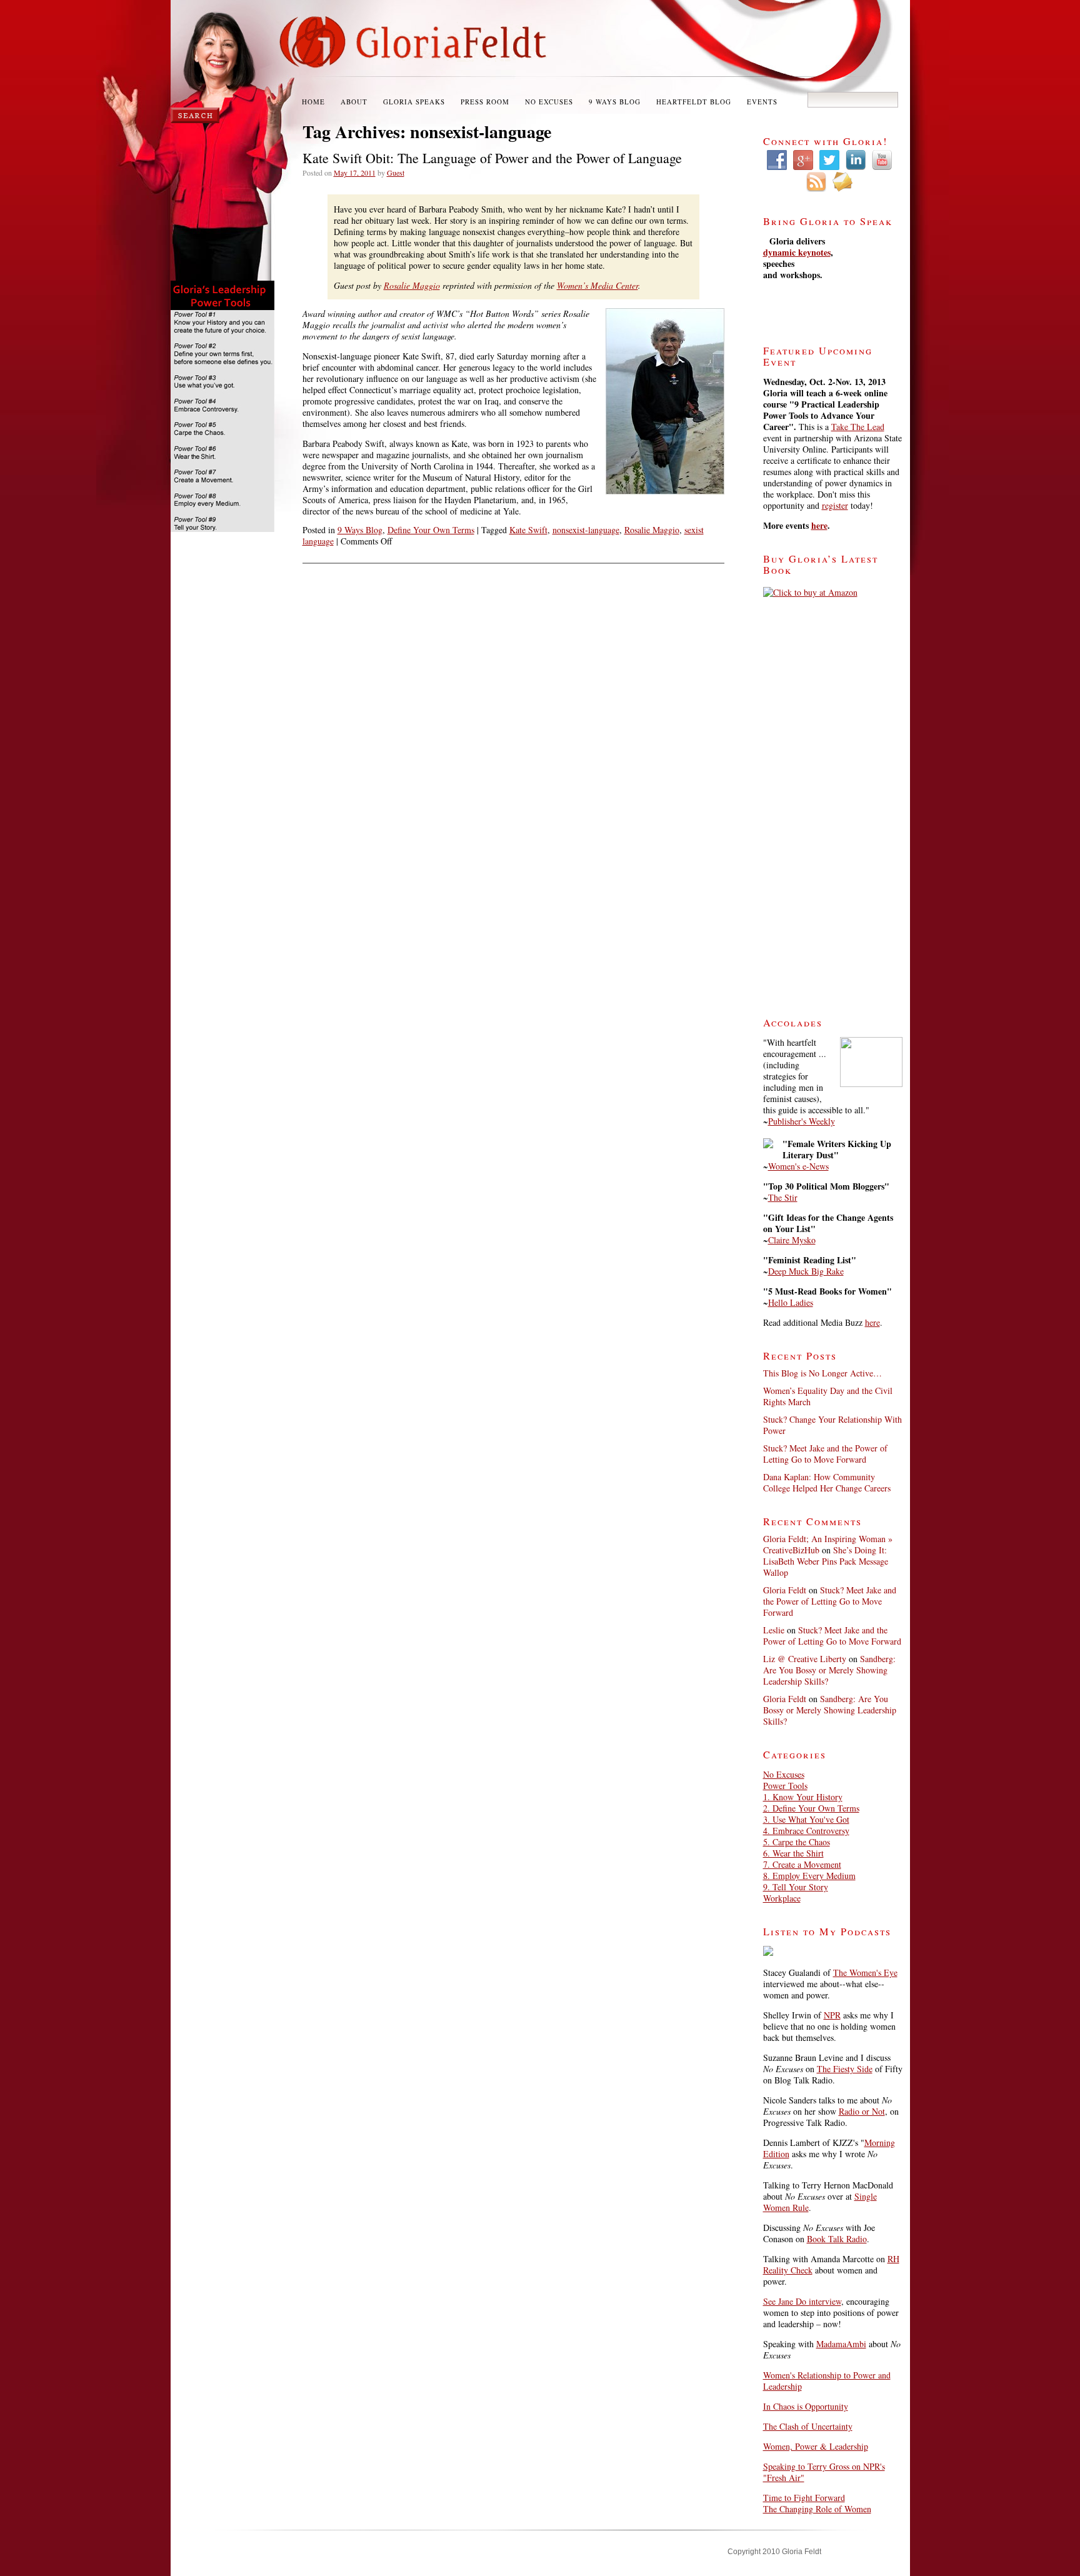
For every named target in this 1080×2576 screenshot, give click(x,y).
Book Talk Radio (837, 2239)
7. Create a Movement (802, 1864)
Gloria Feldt (785, 1590)
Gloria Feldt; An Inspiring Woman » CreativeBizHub (828, 1544)
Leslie (774, 1630)
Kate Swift (528, 530)
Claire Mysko (792, 1240)
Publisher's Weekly (802, 1121)
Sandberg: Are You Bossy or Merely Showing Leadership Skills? (829, 1670)
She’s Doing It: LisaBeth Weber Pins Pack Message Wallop (826, 1561)
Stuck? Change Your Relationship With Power (832, 1425)
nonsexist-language (586, 530)
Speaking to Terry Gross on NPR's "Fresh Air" (824, 2472)
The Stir (783, 1197)
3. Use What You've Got (806, 1819)
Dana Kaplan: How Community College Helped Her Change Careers (827, 1482)
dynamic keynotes (797, 252)
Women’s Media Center (597, 285)
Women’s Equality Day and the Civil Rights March (828, 1396)
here (819, 525)
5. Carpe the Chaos (797, 1842)
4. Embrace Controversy (806, 1831)
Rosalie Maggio (412, 285)
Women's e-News (798, 1166)
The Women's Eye (865, 1972)
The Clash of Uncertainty (808, 2426)
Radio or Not (862, 2111)
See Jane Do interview (802, 2301)
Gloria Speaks (414, 102)
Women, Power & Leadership (816, 2446)
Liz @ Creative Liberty (805, 1659)
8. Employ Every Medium (809, 1876)
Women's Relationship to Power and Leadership (827, 2381)
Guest (396, 173)
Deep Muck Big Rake (806, 1271)
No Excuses (549, 102)
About (354, 102)
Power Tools (785, 1786)
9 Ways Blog (615, 102)
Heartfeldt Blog (694, 102)
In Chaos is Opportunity (806, 2406)
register (835, 505)
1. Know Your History (803, 1797)
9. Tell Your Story (796, 1887)
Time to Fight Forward (804, 2498)
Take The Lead (858, 427)
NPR (832, 2015)
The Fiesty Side (845, 2069)
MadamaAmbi (841, 2344)
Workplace (782, 1898)
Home (313, 102)
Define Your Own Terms (431, 530)
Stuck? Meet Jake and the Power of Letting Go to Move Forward (825, 1454)
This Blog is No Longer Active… (822, 1373)
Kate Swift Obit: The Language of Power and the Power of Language (492, 158)
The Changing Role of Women (817, 2509)
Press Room (485, 102)
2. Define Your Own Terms (811, 1808)
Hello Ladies (791, 1302)
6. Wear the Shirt (793, 1853)
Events (762, 102)
